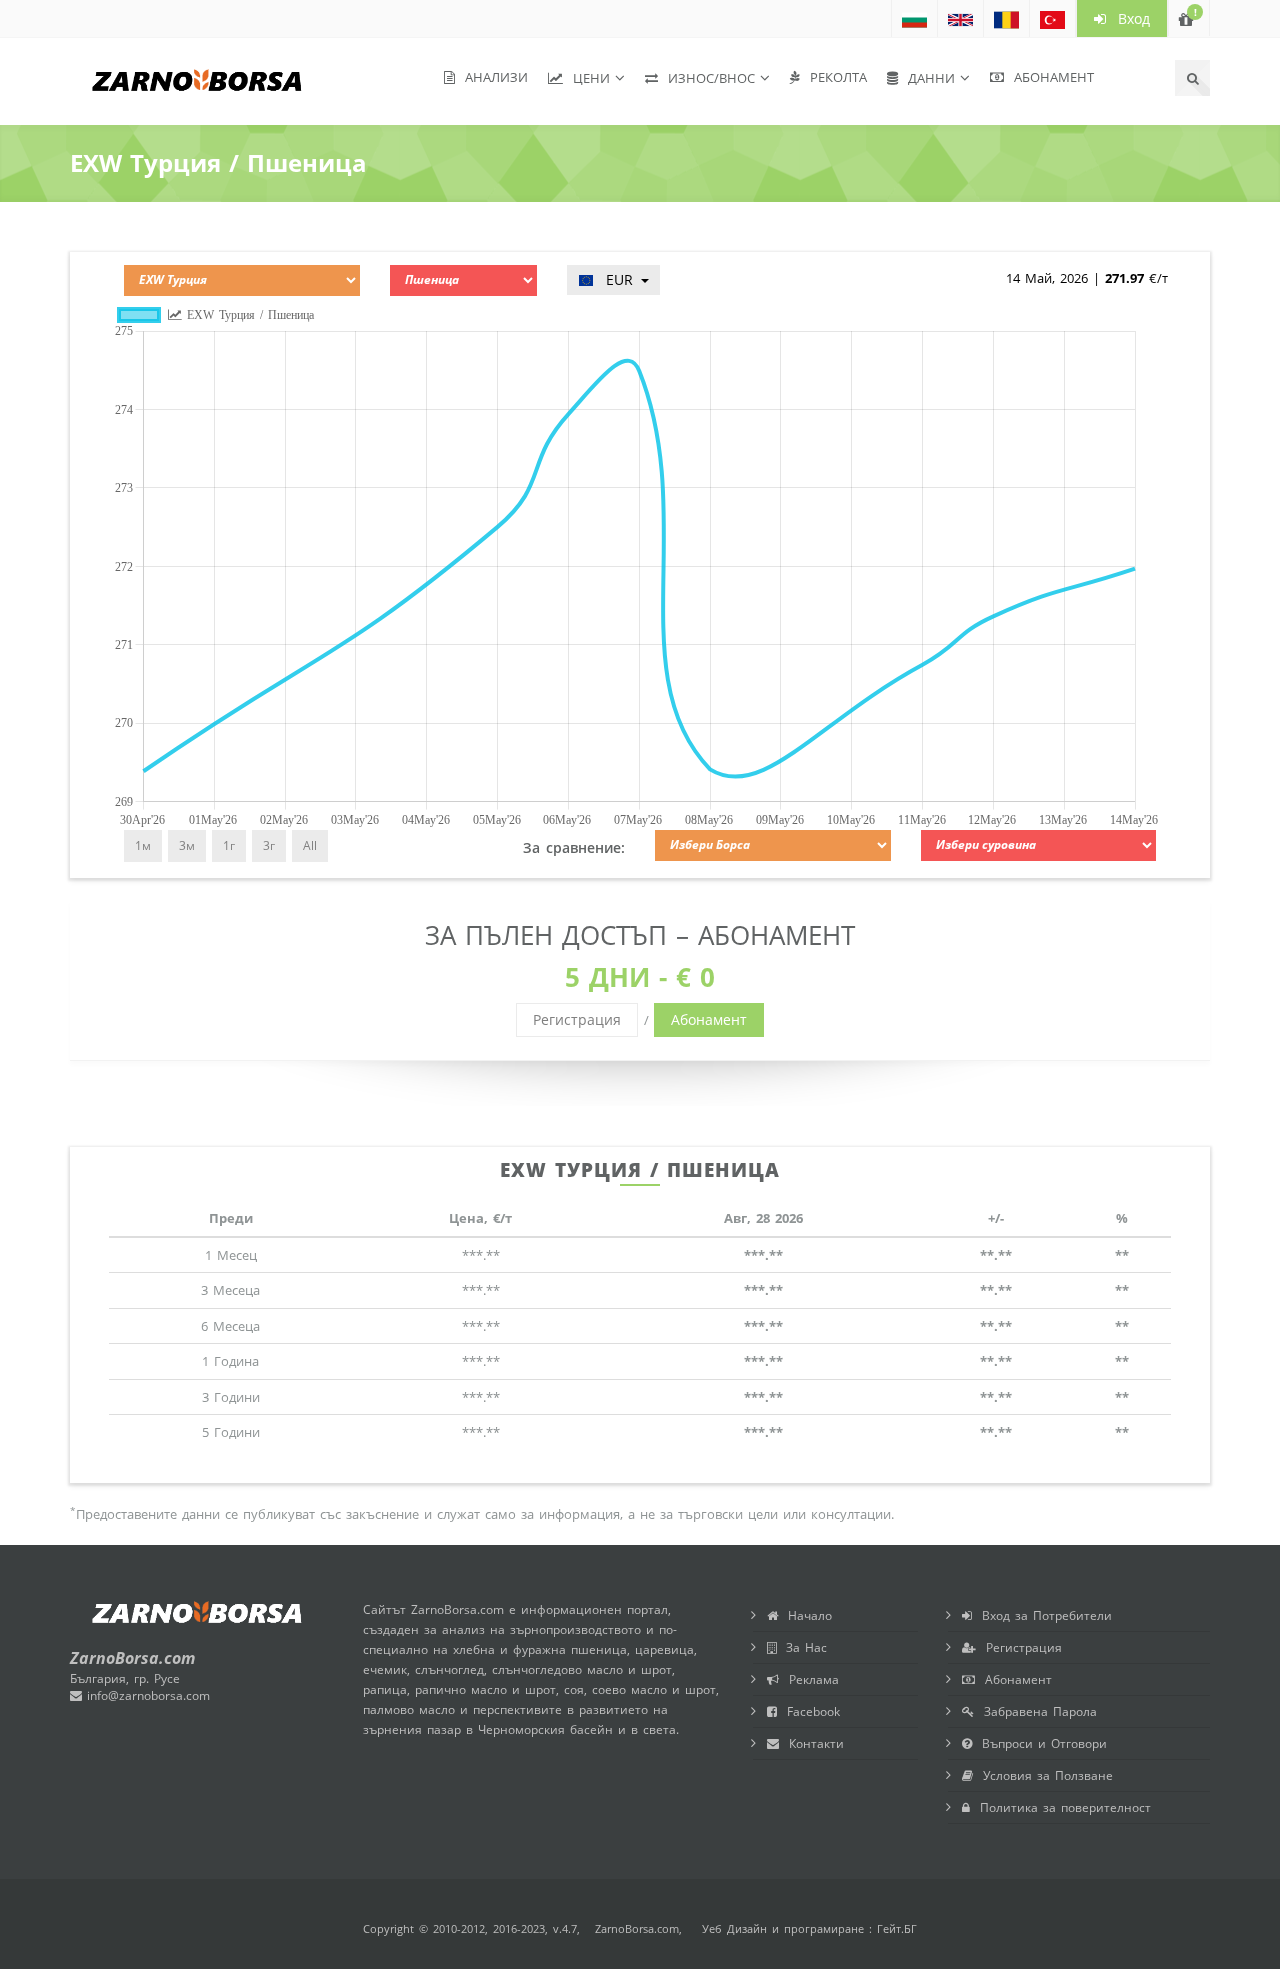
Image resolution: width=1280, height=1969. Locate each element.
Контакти (811, 1743)
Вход (1128, 18)
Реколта (833, 77)
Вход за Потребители (1042, 1615)
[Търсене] (1192, 78)
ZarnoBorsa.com (637, 1928)
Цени (586, 78)
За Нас (801, 1647)
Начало (805, 1615)
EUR (616, 279)
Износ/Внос (706, 78)
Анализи (491, 77)
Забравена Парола (1035, 1711)
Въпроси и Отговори (1039, 1743)
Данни (926, 78)
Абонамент (1049, 77)
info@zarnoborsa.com (146, 1695)
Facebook (808, 1711)
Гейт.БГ (897, 1928)
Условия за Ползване (1043, 1775)
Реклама (809, 1679)
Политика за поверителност (1060, 1807)
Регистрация (577, 1019)
